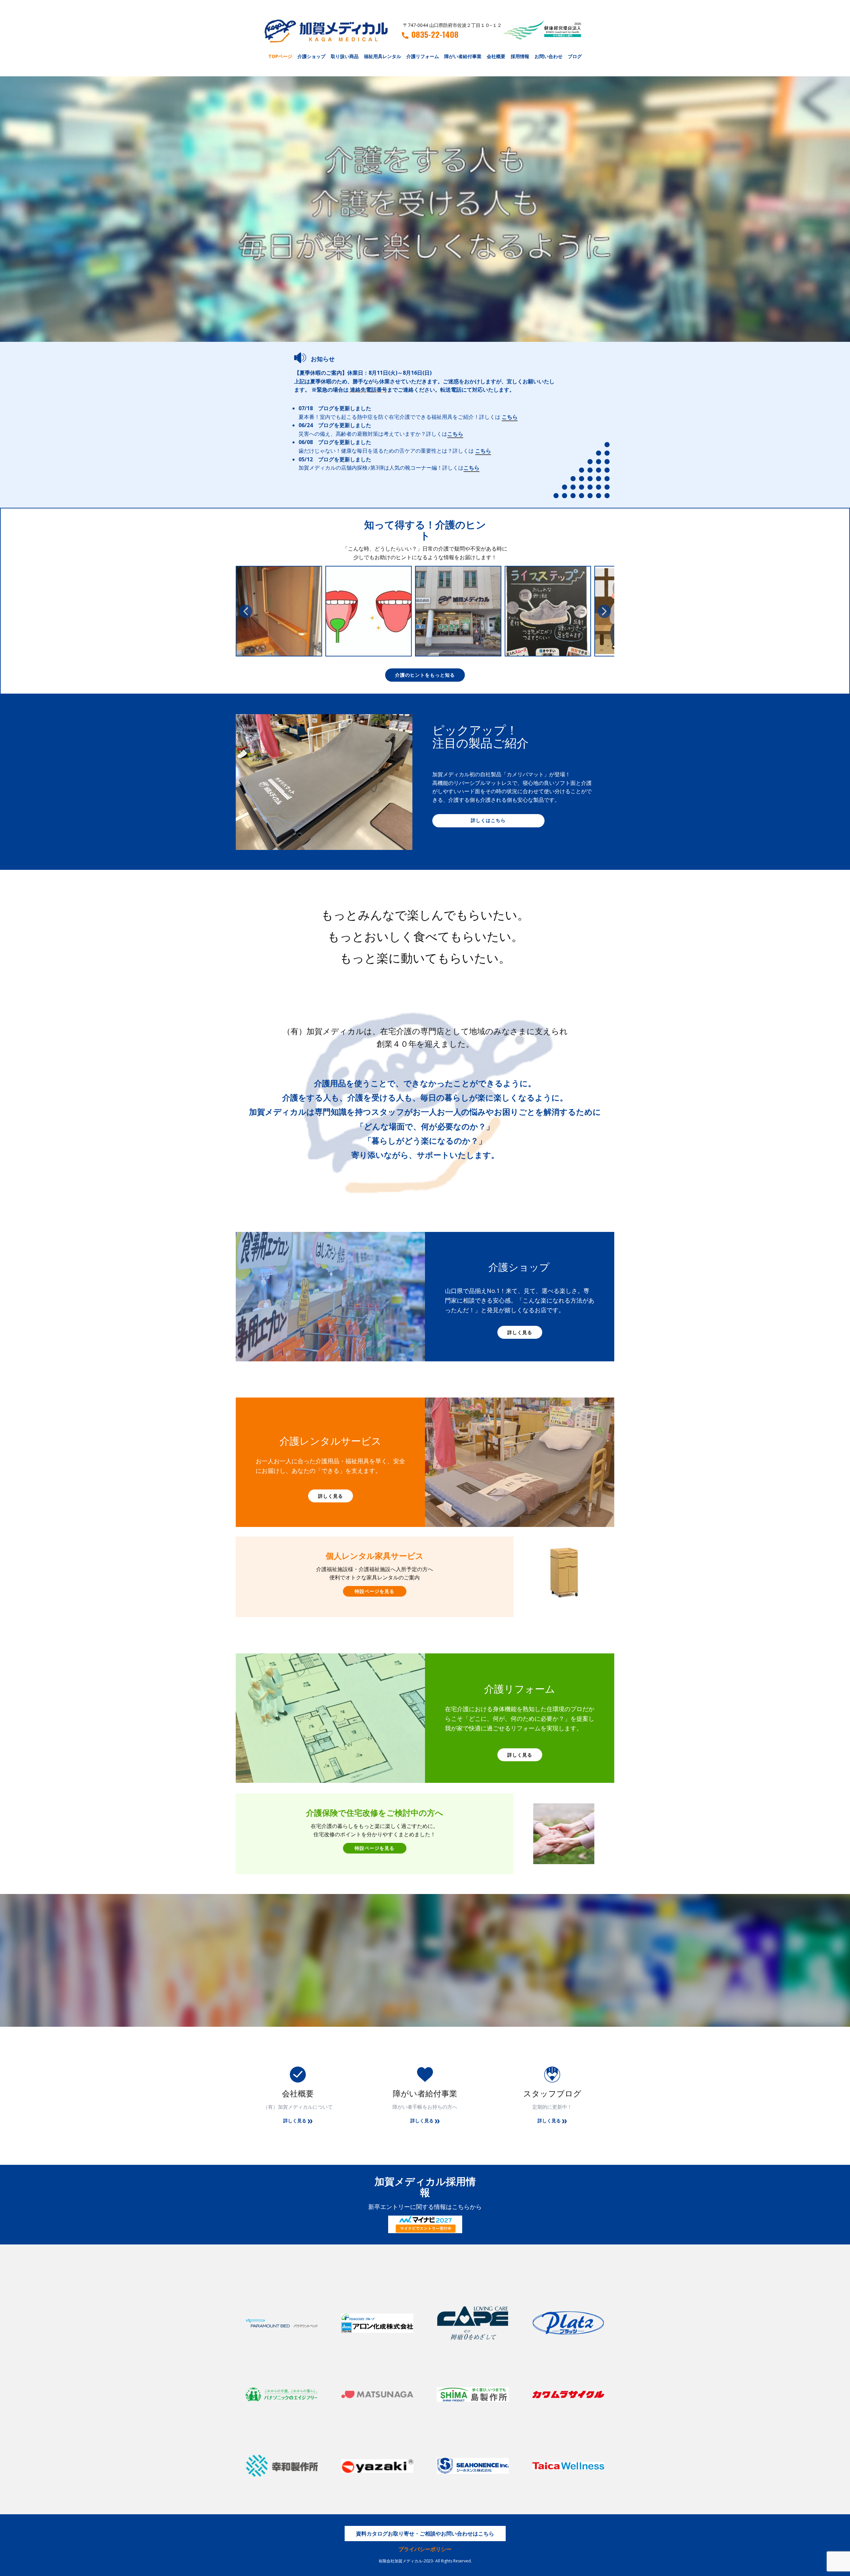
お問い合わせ (549, 56)
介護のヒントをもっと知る (425, 675)
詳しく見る (520, 1332)
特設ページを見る (375, 1591)
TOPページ (280, 56)
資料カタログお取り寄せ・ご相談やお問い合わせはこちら (425, 2534)
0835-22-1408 (435, 35)
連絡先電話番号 (369, 390)
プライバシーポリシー (425, 2549)
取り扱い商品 (345, 56)
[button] (246, 611)
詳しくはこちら (488, 820)
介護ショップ (311, 56)
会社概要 (496, 56)
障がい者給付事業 (463, 56)
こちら (510, 417)
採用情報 (520, 56)
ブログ (575, 56)
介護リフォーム (423, 56)
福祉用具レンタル (382, 56)
